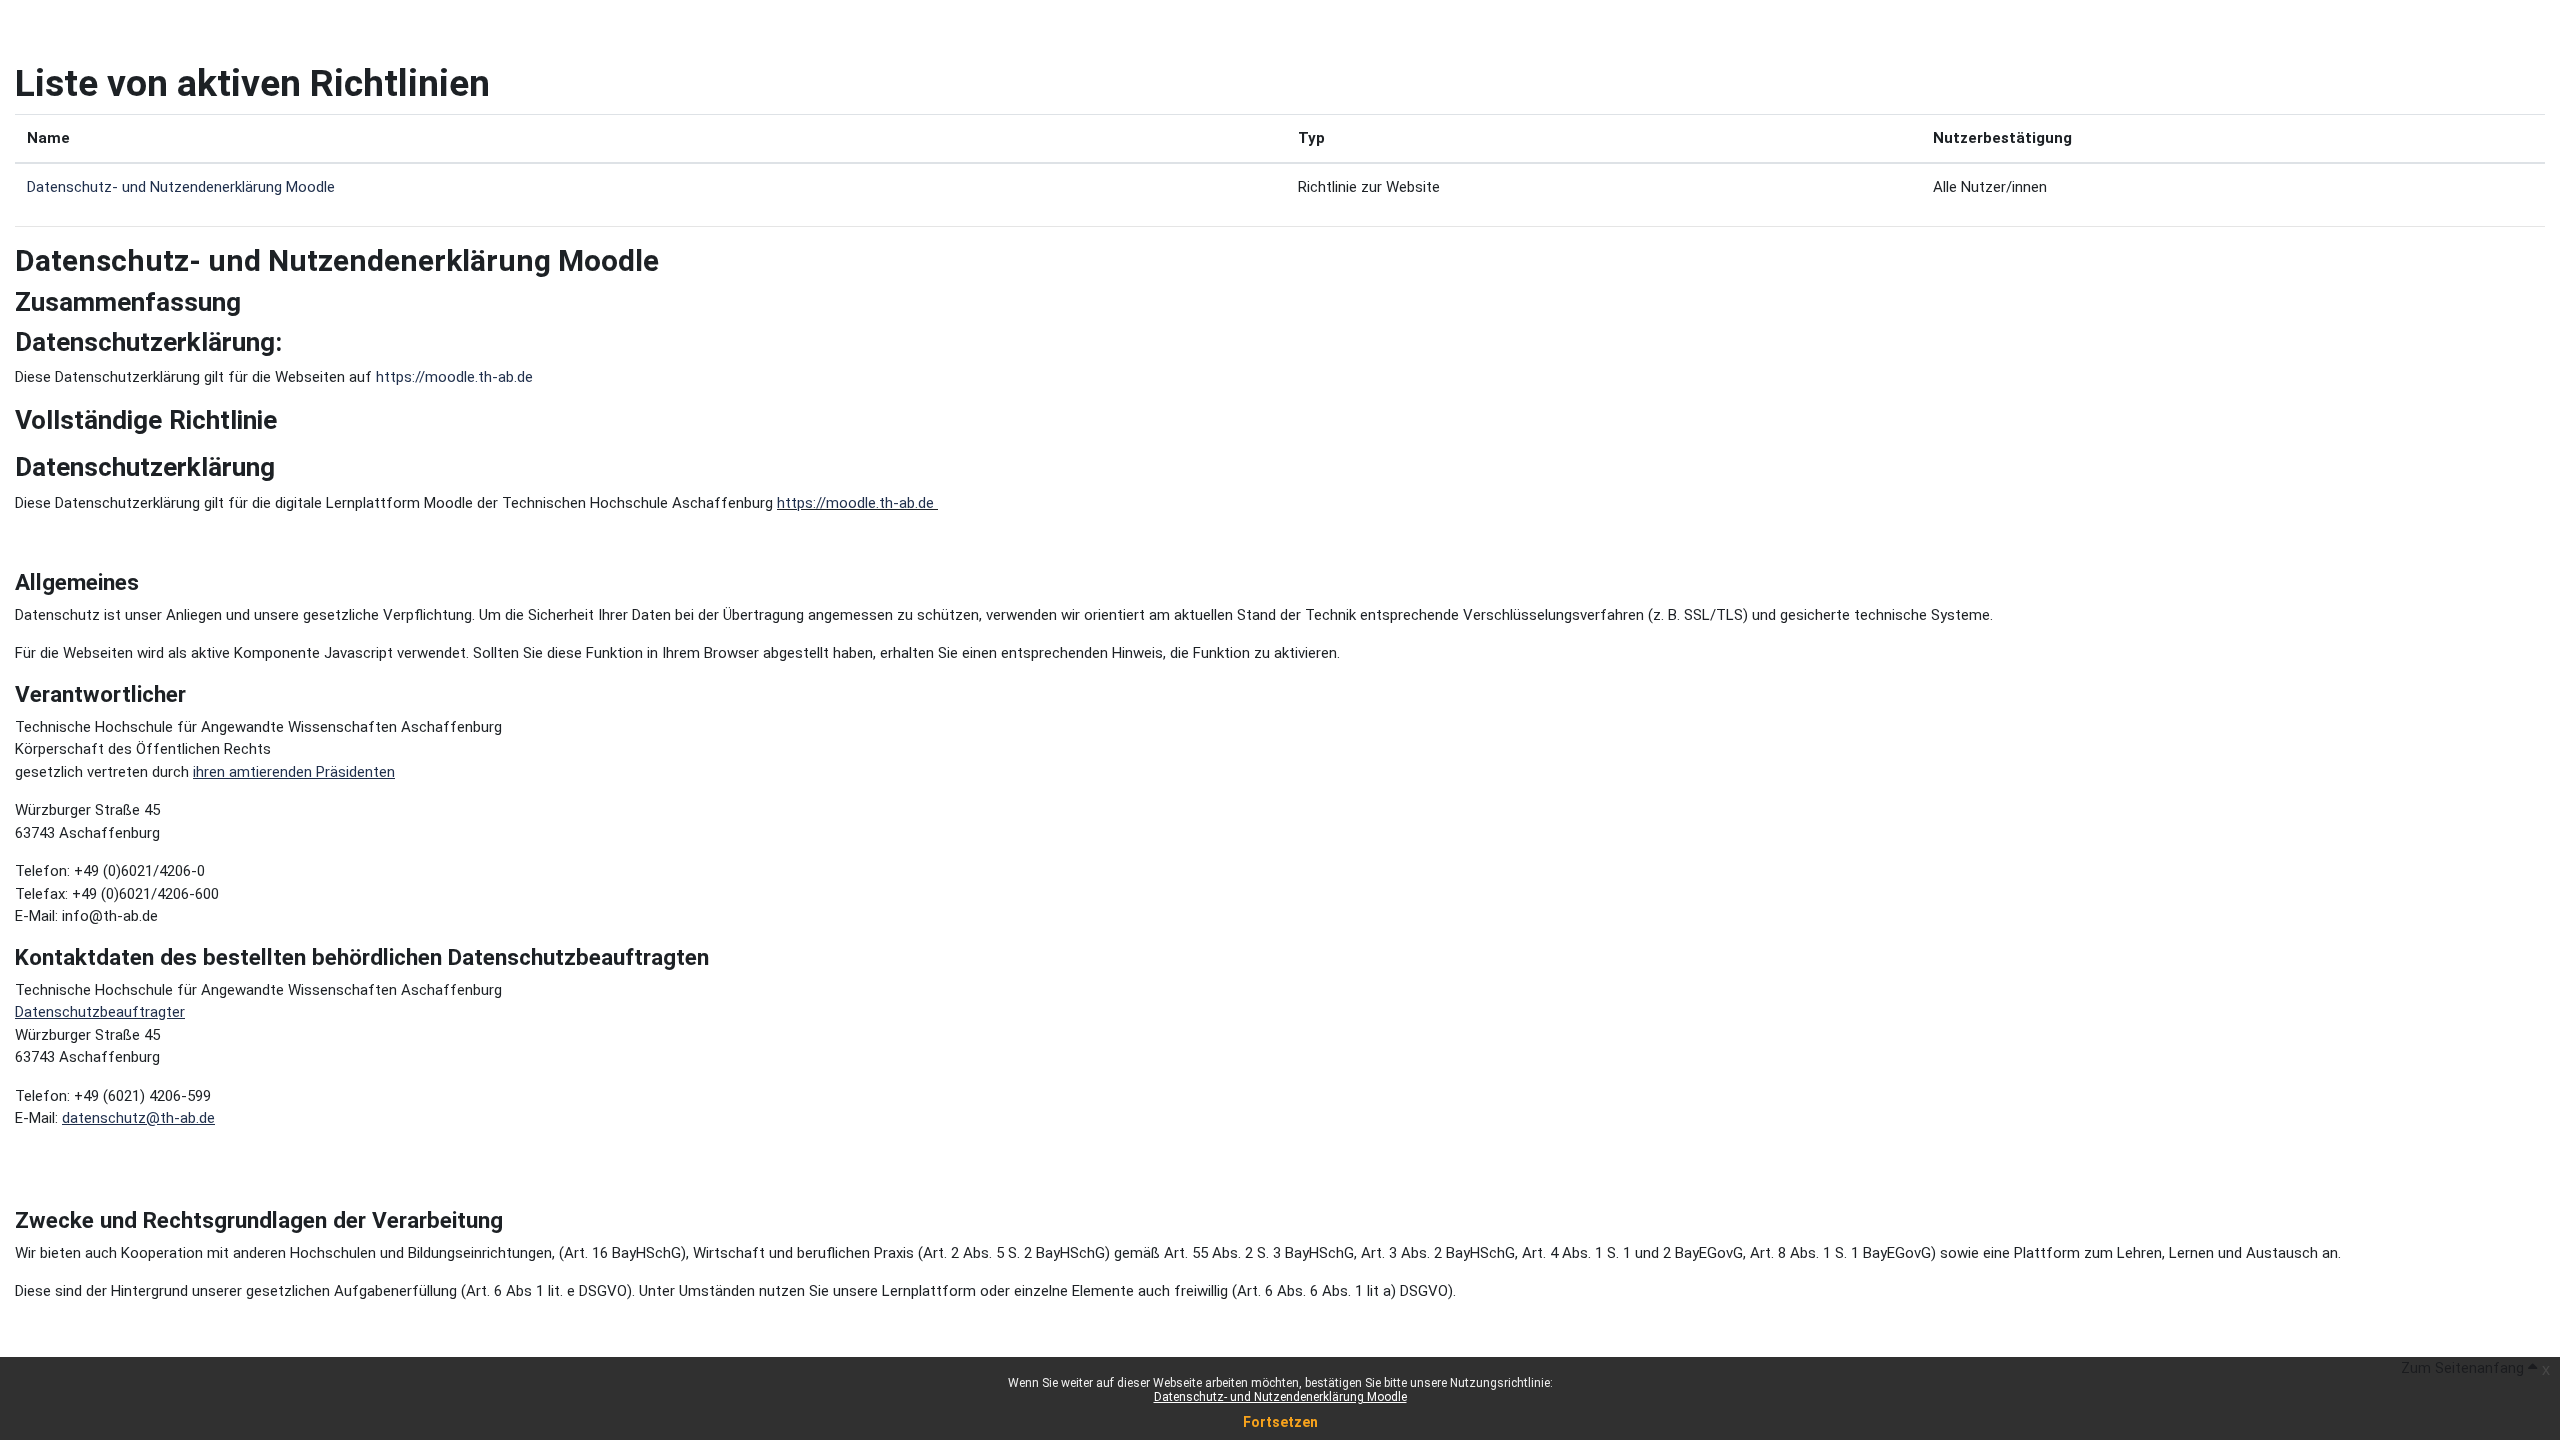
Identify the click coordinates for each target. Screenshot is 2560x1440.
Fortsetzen (1280, 1422)
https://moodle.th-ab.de (454, 377)
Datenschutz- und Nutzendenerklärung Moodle (1280, 1397)
